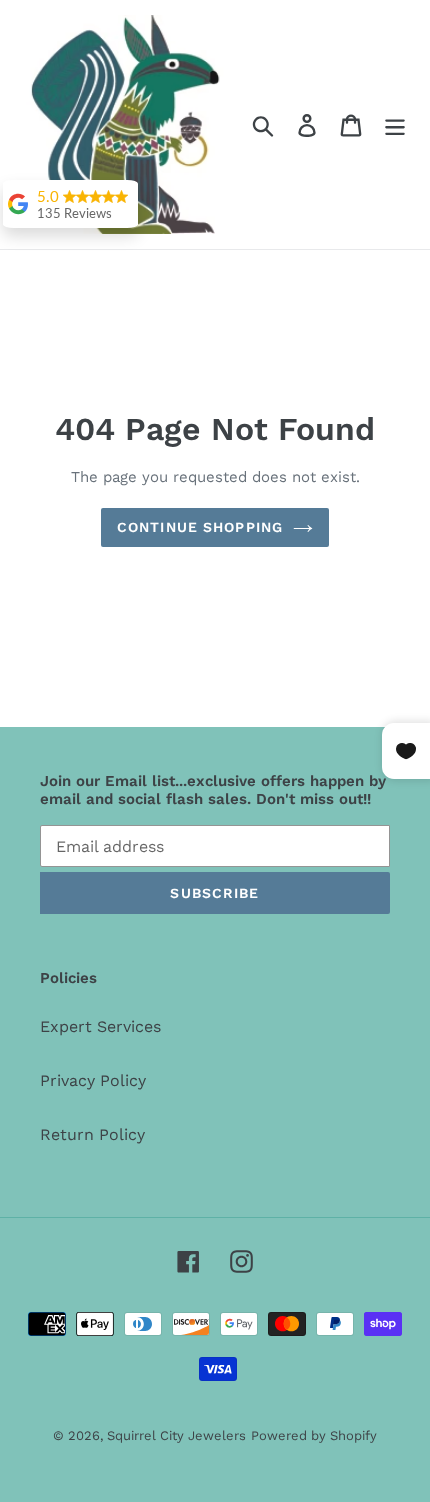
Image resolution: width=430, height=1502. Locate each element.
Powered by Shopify (314, 1435)
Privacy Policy (93, 1080)
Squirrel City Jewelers (176, 1435)
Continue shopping (200, 527)
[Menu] (395, 124)
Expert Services (100, 1026)
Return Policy (92, 1134)
